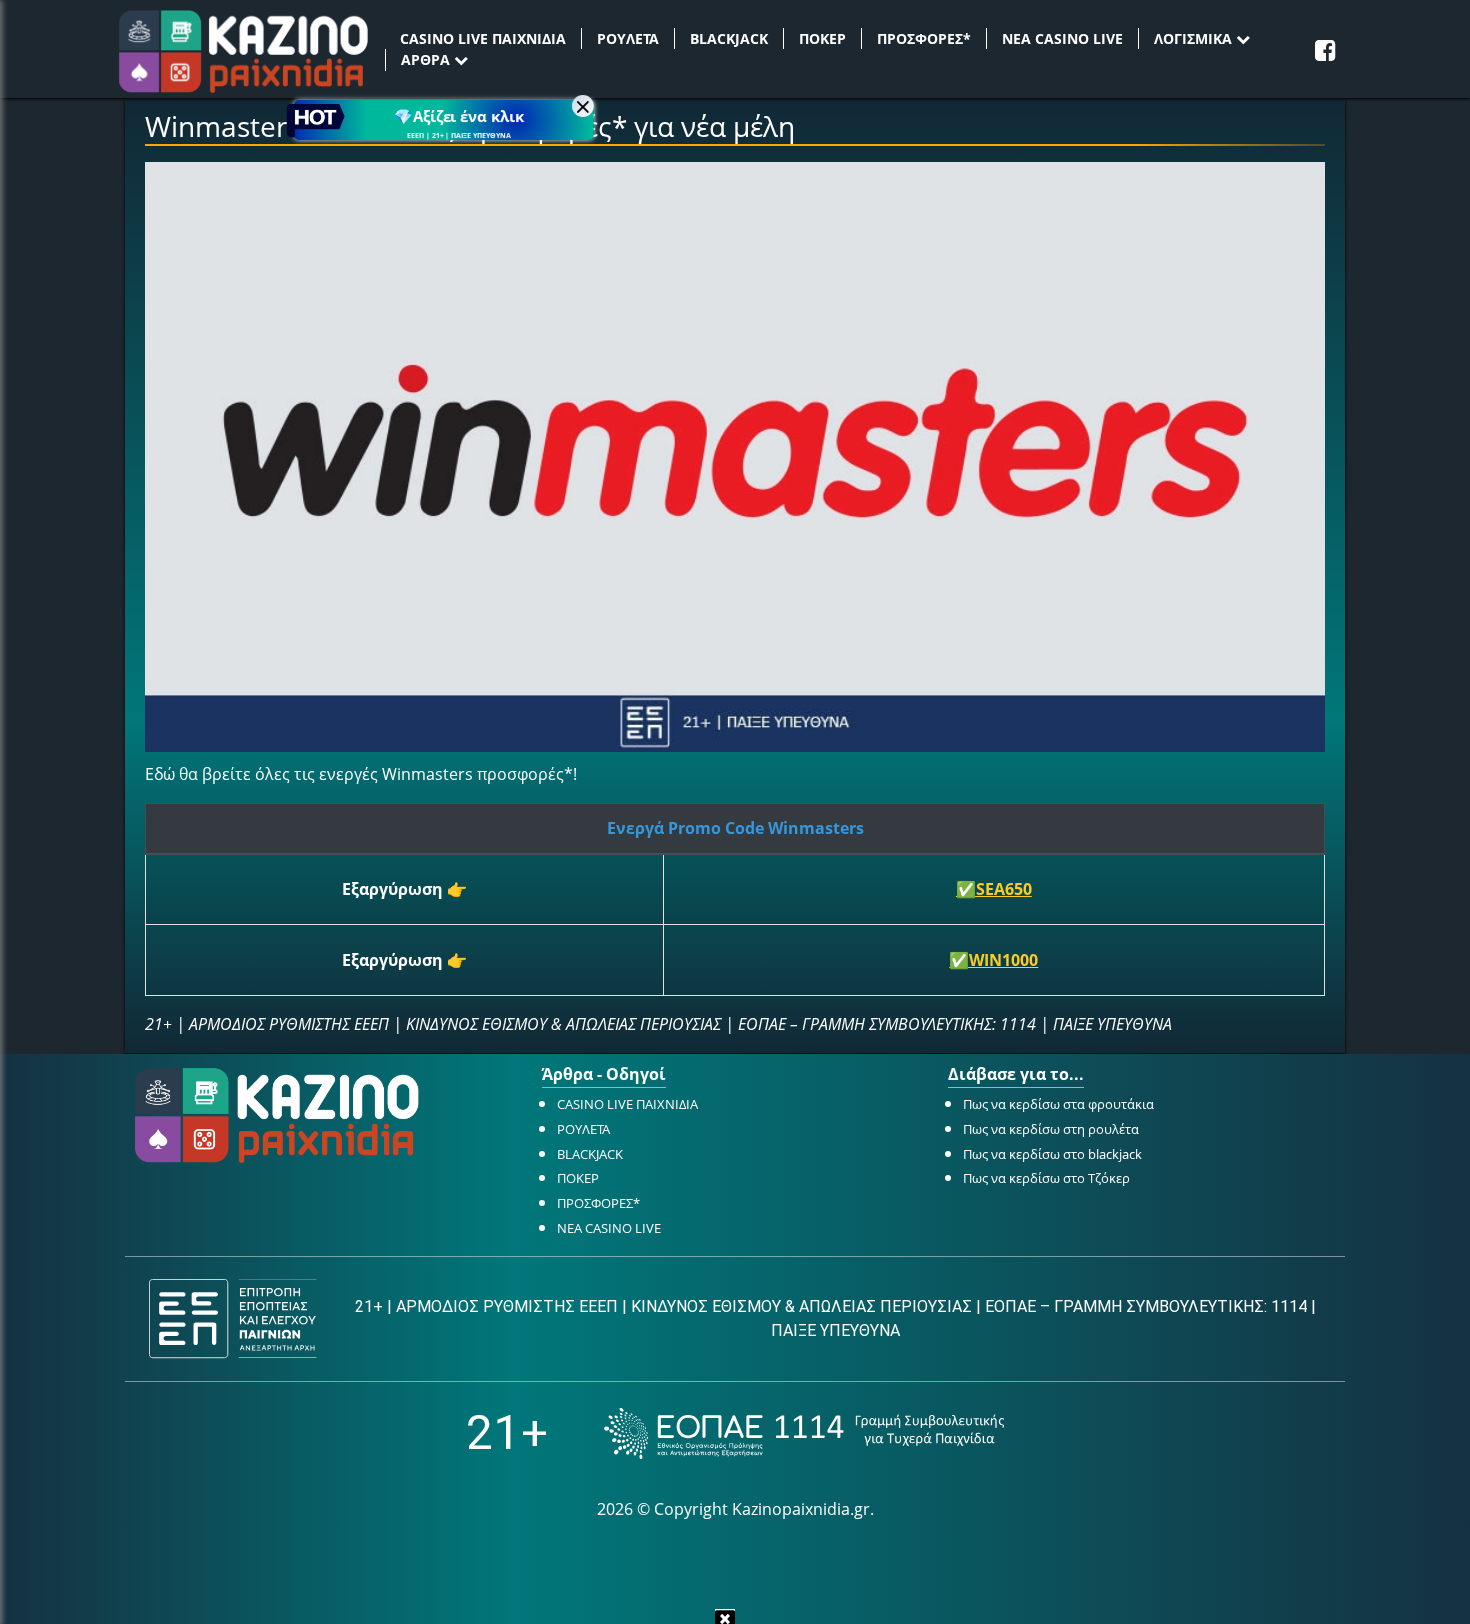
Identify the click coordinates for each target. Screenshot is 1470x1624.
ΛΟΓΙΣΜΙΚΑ (1195, 38)
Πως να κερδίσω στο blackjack (1052, 1154)
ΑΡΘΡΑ (427, 59)
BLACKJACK (729, 38)
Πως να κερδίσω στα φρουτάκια (1058, 1104)
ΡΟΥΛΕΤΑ (628, 38)
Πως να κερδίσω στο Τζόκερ (1046, 1178)
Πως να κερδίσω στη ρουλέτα (1051, 1129)
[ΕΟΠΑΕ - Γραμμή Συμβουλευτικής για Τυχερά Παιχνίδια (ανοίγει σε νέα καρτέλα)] (804, 1433)
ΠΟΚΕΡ (822, 38)
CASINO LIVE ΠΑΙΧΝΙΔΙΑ (483, 38)
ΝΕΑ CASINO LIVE (1062, 38)
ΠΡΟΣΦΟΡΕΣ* (924, 38)
